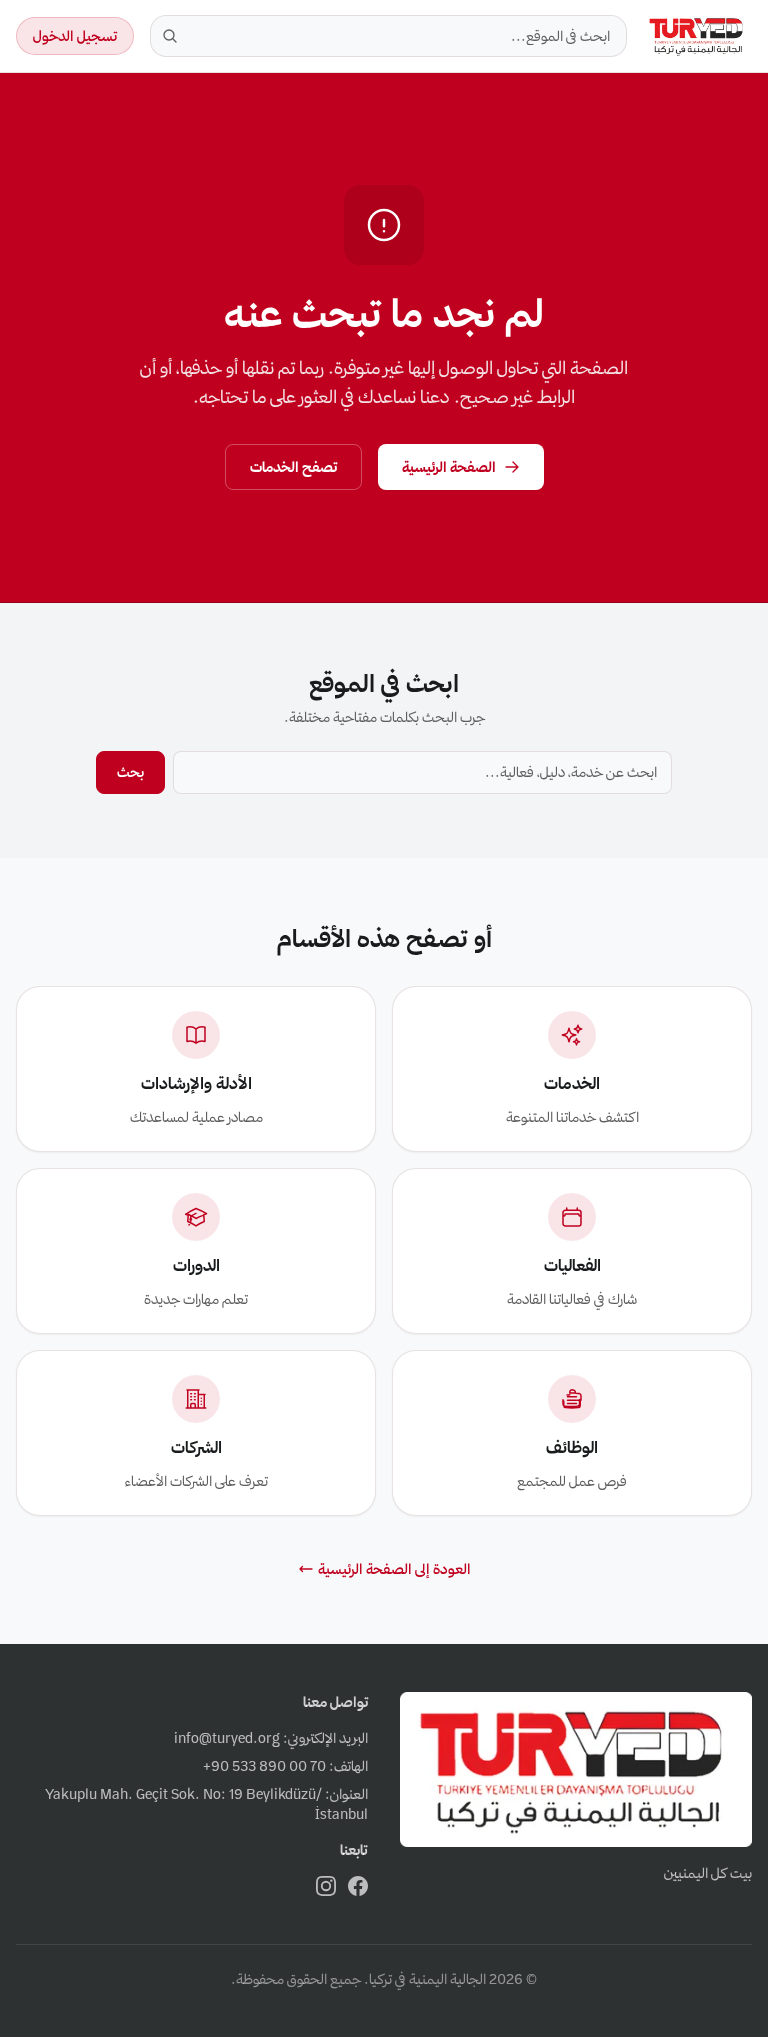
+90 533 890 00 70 (264, 1766)
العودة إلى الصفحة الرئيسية (394, 1569)
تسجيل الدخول (75, 36)
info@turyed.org (227, 1738)
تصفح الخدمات (293, 467)
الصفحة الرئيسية (449, 467)
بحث (130, 772)
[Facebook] (358, 1886)
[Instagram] (326, 1886)
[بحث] (170, 36)
